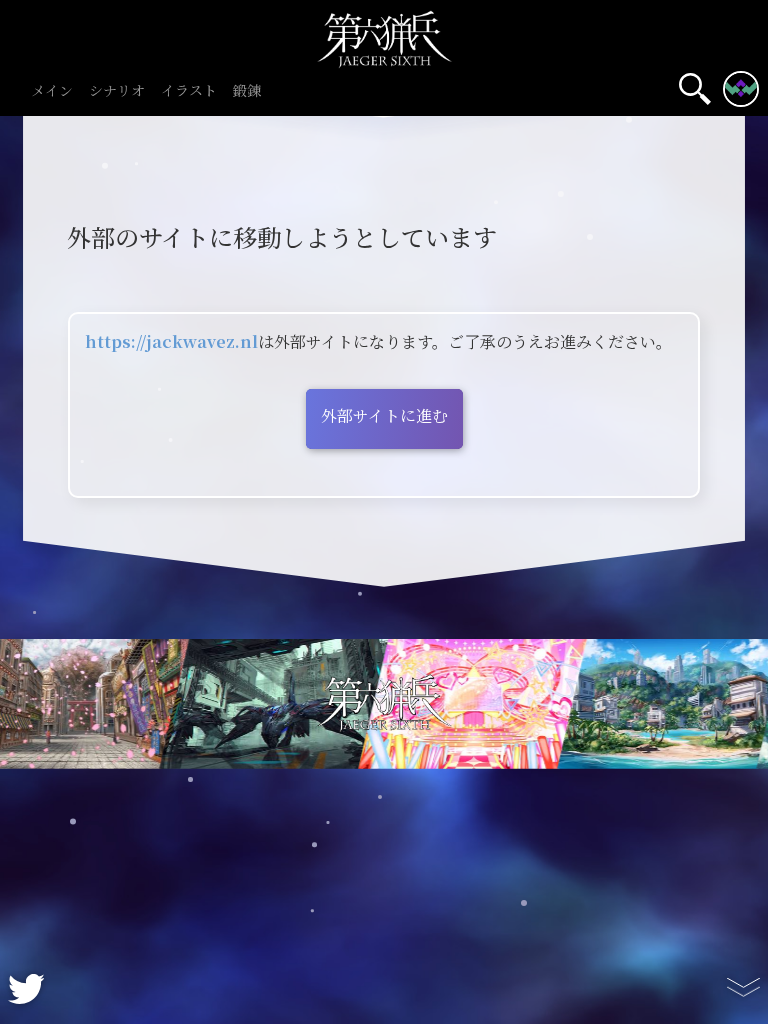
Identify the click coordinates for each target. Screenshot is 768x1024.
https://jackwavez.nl (171, 342)
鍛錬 (247, 91)
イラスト (189, 91)
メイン (52, 91)
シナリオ (117, 91)
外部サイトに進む (384, 416)
